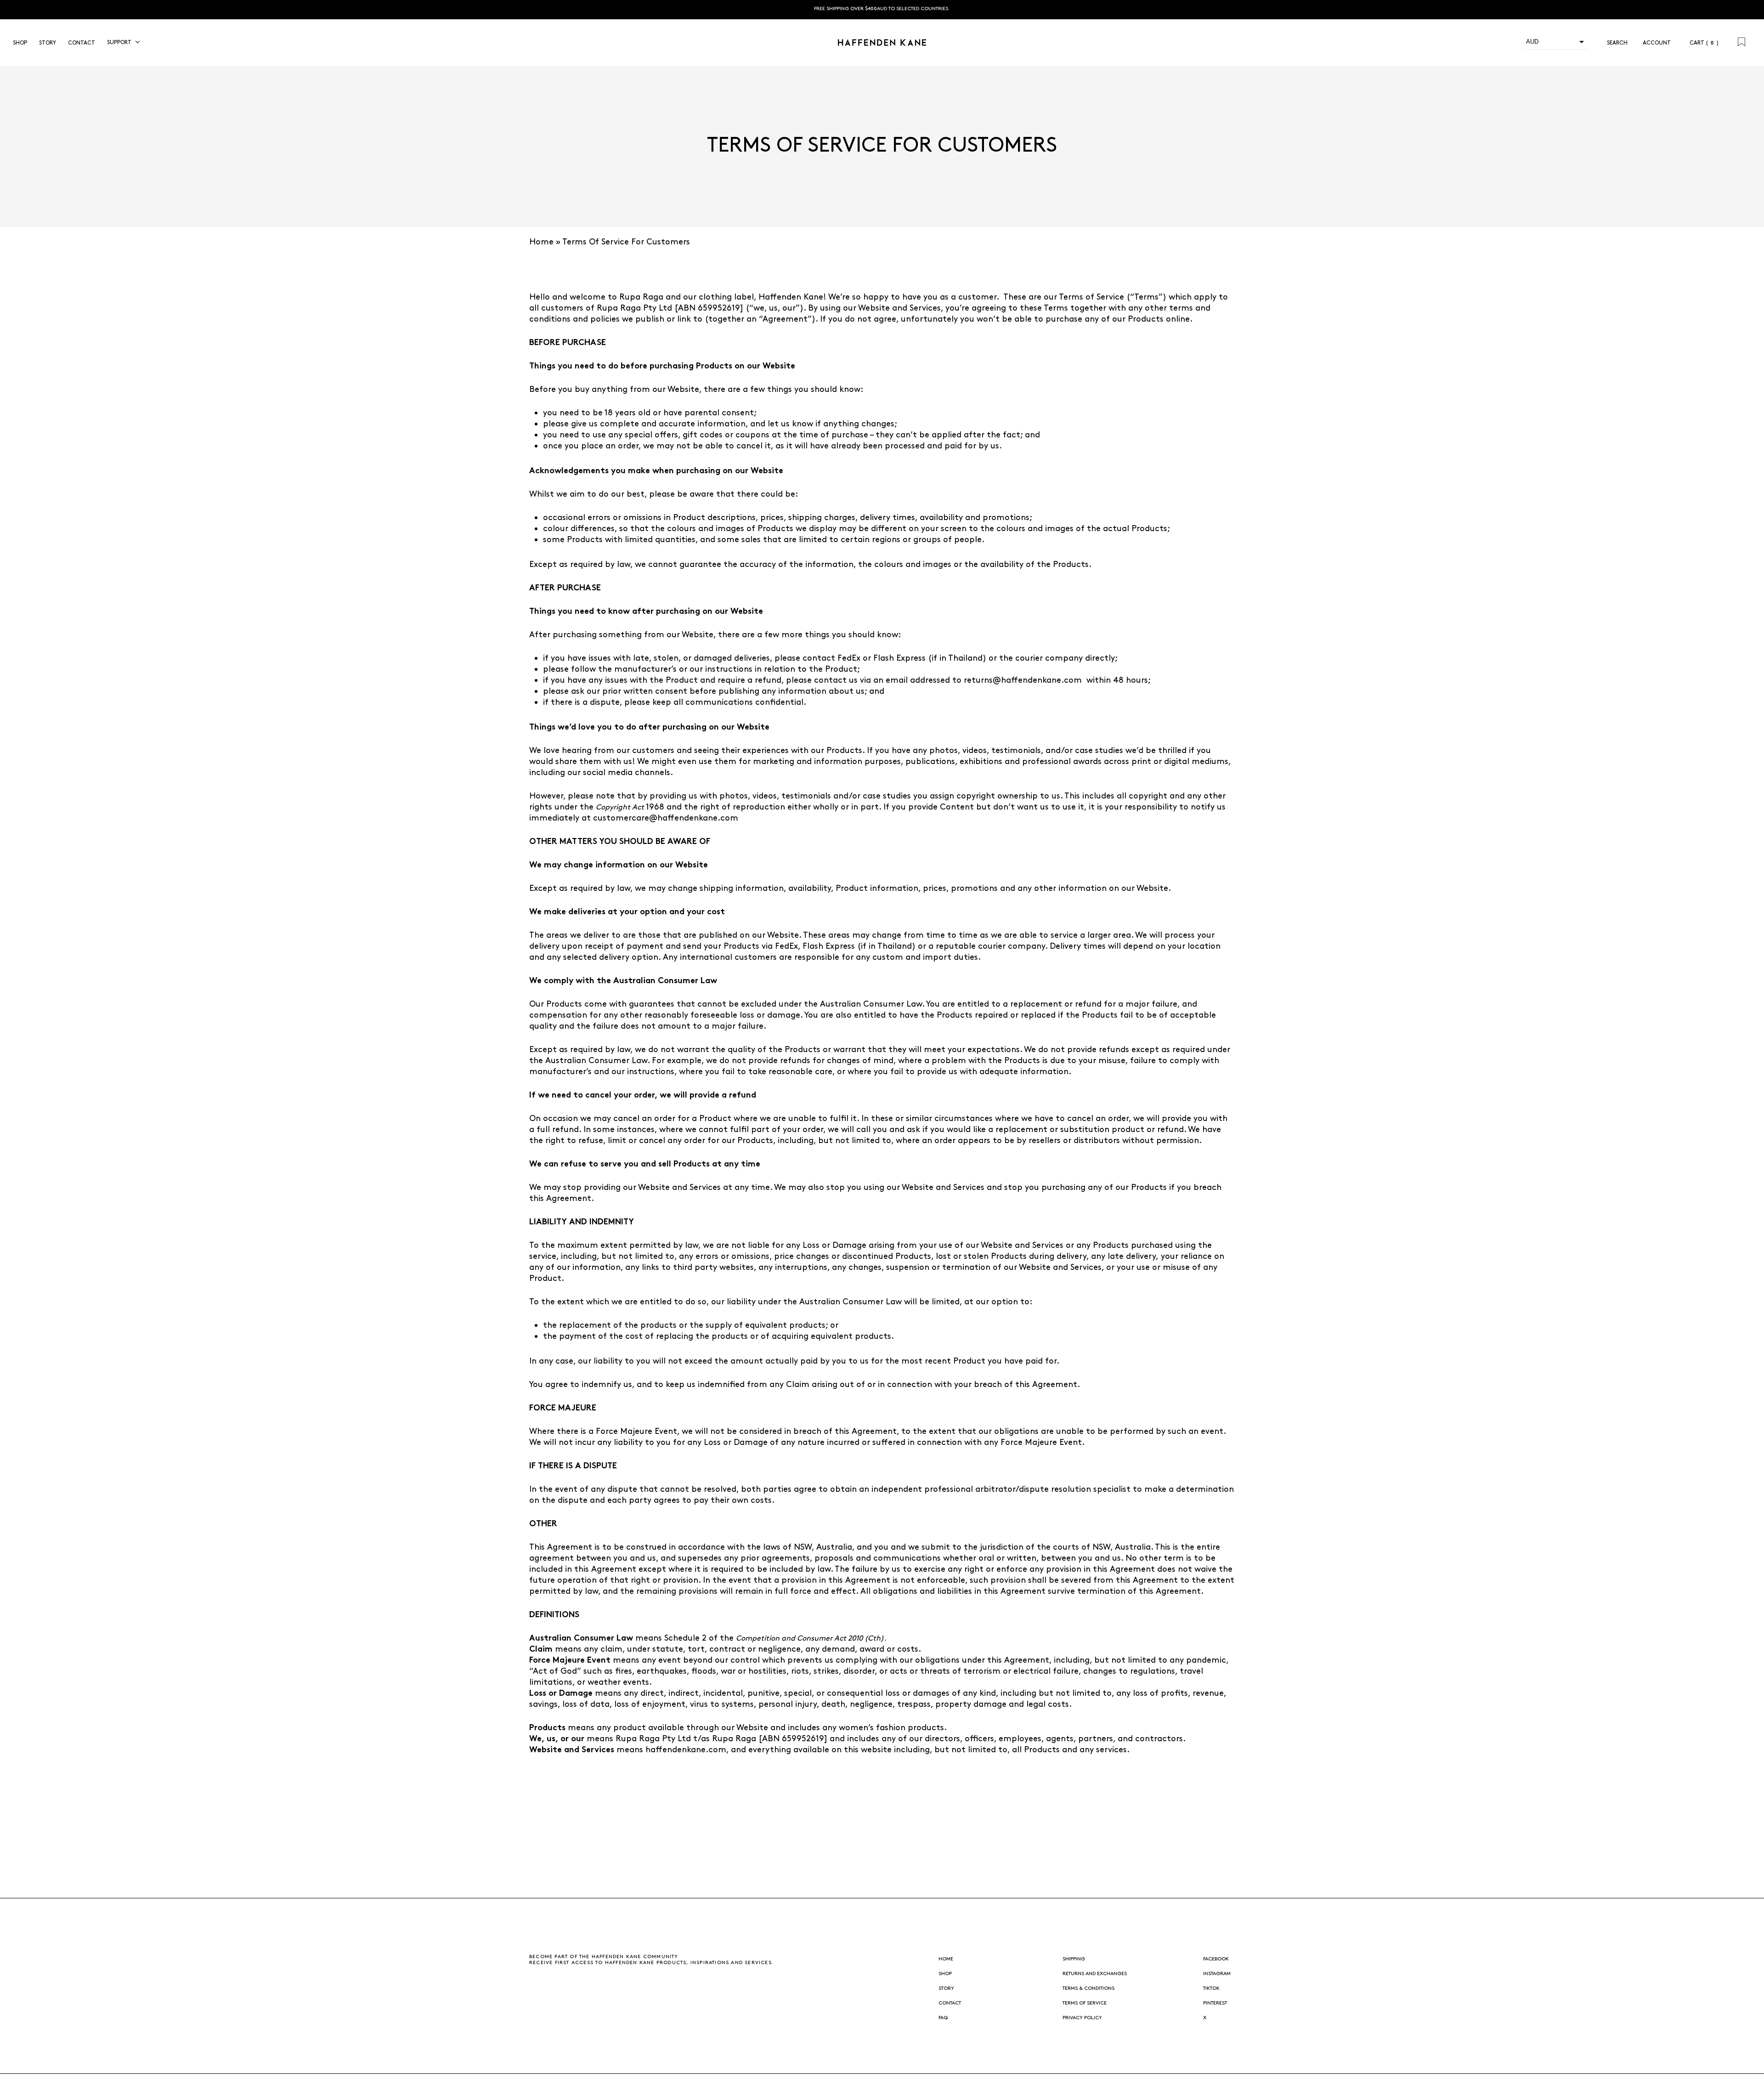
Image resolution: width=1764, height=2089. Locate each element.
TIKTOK (1211, 1988)
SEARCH (1615, 43)
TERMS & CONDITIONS (1088, 1988)
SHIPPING (1074, 1959)
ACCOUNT (1660, 43)
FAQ (943, 2018)
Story (946, 1988)
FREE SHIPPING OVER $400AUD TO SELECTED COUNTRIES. (882, 8)
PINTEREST (1215, 2003)
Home (541, 242)
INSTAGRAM (1217, 1973)
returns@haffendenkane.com (1023, 680)
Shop (945, 1973)
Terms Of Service (1085, 2003)
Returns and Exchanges (1095, 1973)
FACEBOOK (1216, 1959)
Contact (950, 2003)
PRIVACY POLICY (1082, 2018)
